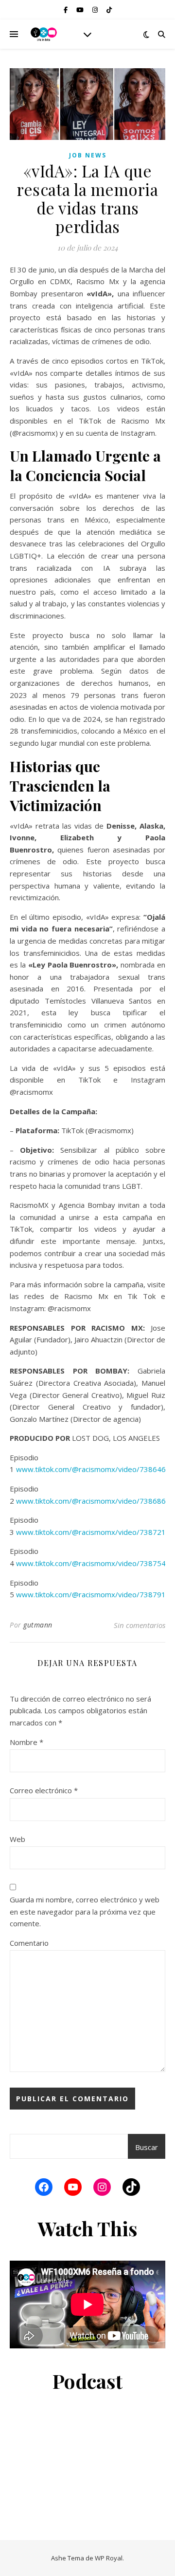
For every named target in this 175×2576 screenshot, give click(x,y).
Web (17, 1839)
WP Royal (109, 2558)
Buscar (147, 2147)
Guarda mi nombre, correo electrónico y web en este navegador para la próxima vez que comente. (85, 1911)
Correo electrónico (44, 1790)
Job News (88, 155)
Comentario (29, 1943)
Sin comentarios (140, 1625)
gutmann (38, 1625)
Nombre (26, 1742)
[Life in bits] (44, 34)
